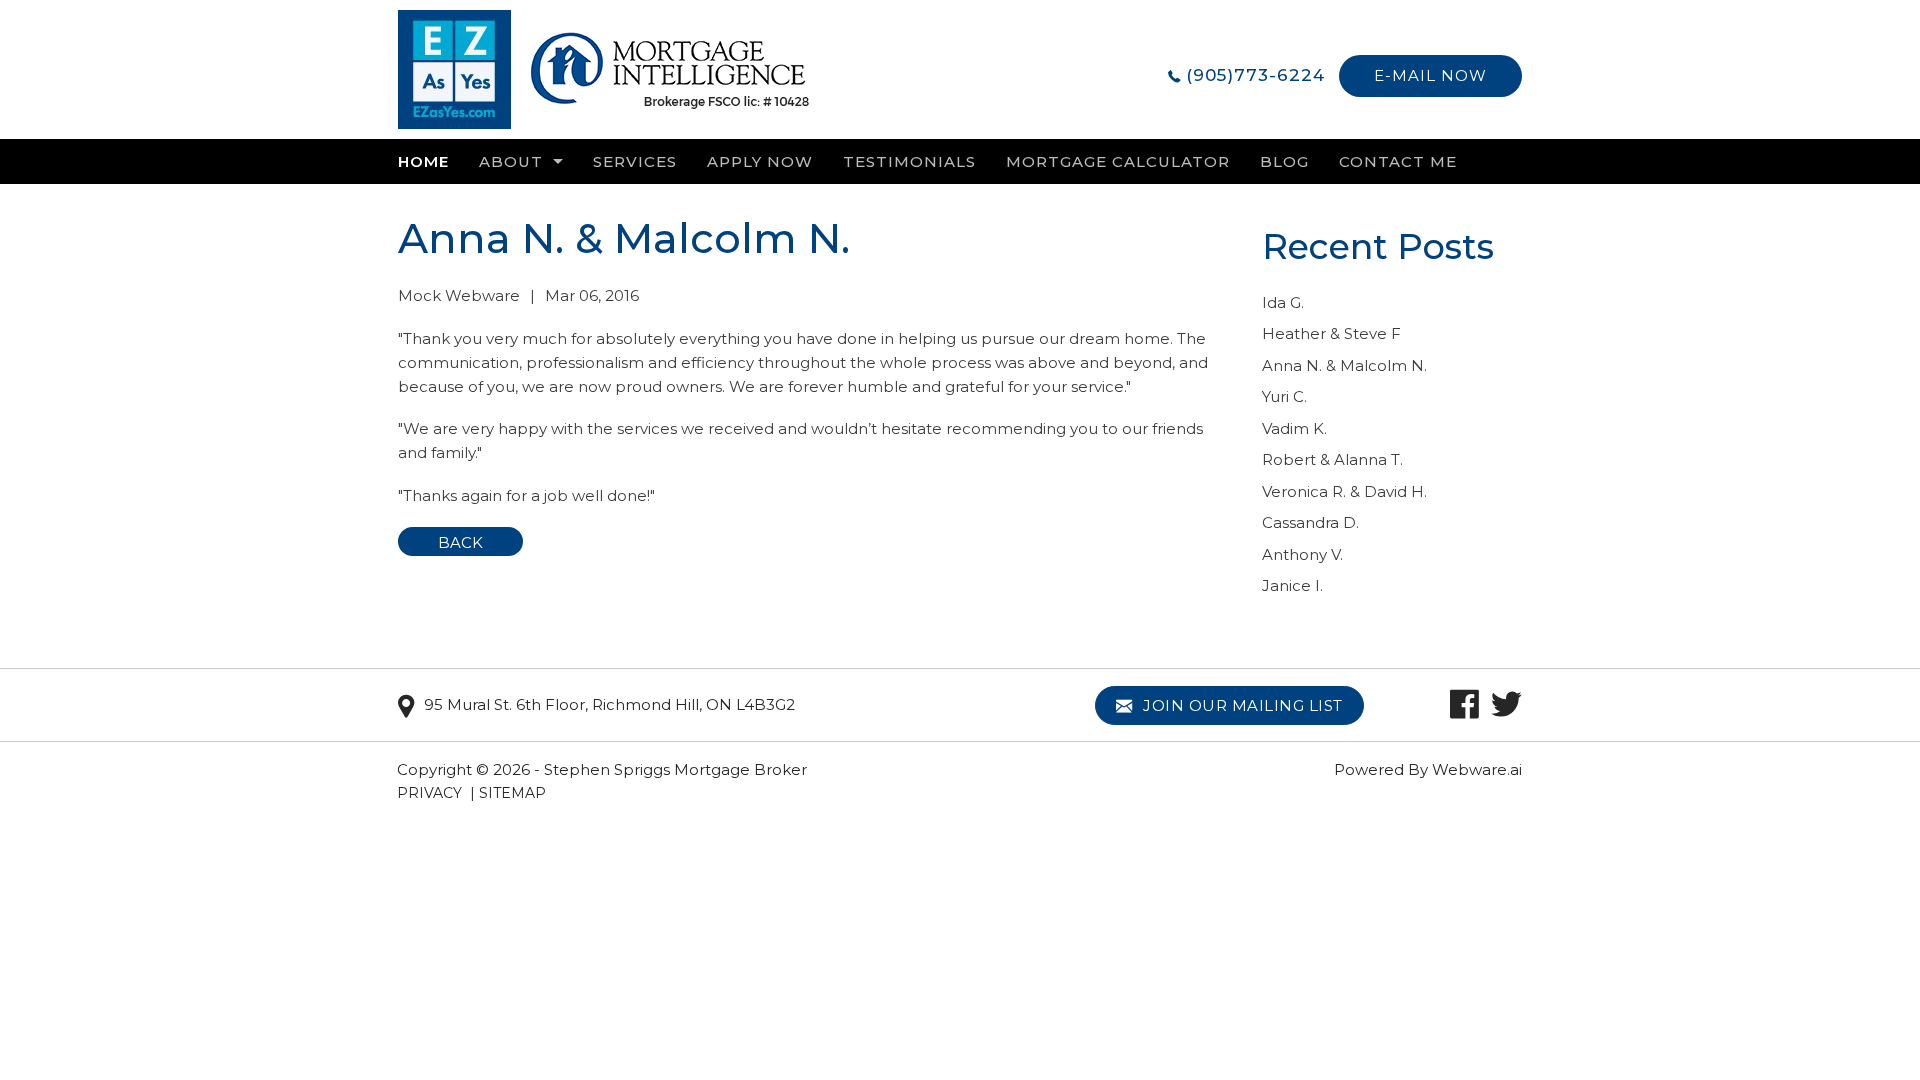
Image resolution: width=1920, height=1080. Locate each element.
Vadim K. (1294, 428)
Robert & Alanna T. (1332, 459)
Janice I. (1292, 585)
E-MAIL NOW (1430, 75)
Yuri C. (1284, 396)
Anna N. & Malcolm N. (1344, 365)
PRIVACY (429, 793)
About (511, 161)
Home (423, 161)
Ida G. (1283, 302)
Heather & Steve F (1331, 333)
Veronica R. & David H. (1344, 491)
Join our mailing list (1241, 705)
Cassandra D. (1310, 522)
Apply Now (760, 161)
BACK (460, 542)
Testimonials (909, 161)
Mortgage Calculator (1118, 161)
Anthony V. (1302, 554)
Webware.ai (1477, 769)
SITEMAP (512, 793)
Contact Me (1398, 161)
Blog (1284, 161)
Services (635, 161)
